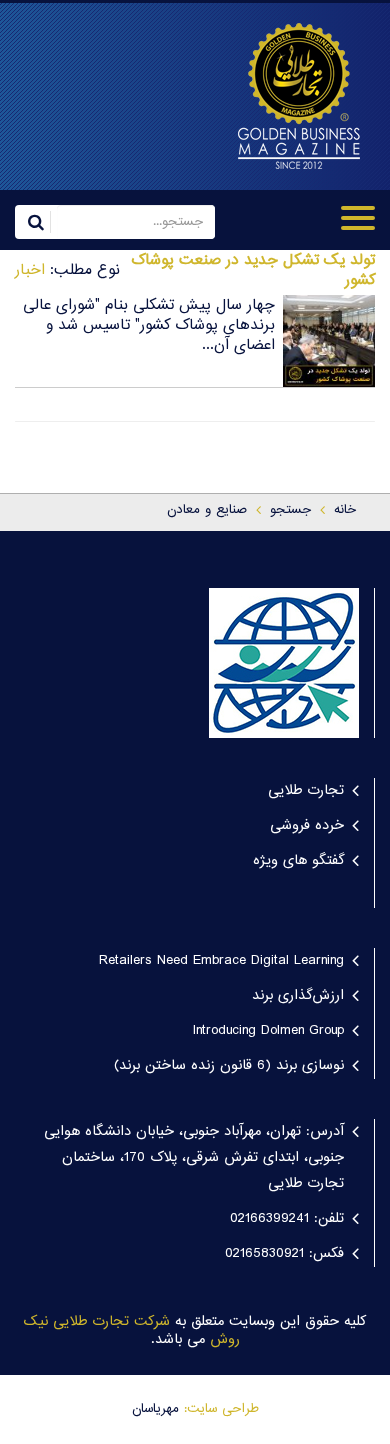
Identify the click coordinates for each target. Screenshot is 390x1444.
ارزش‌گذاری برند (298, 996)
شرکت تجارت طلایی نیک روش (132, 1331)
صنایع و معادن (207, 510)
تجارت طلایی (306, 791)
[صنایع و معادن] (285, 96)
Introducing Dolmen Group (268, 1031)
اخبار (30, 270)
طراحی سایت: (221, 1409)
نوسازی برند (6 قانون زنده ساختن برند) (229, 1066)
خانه (345, 510)
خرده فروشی (307, 826)
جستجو (290, 510)
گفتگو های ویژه (298, 861)
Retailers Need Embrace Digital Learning (221, 961)
